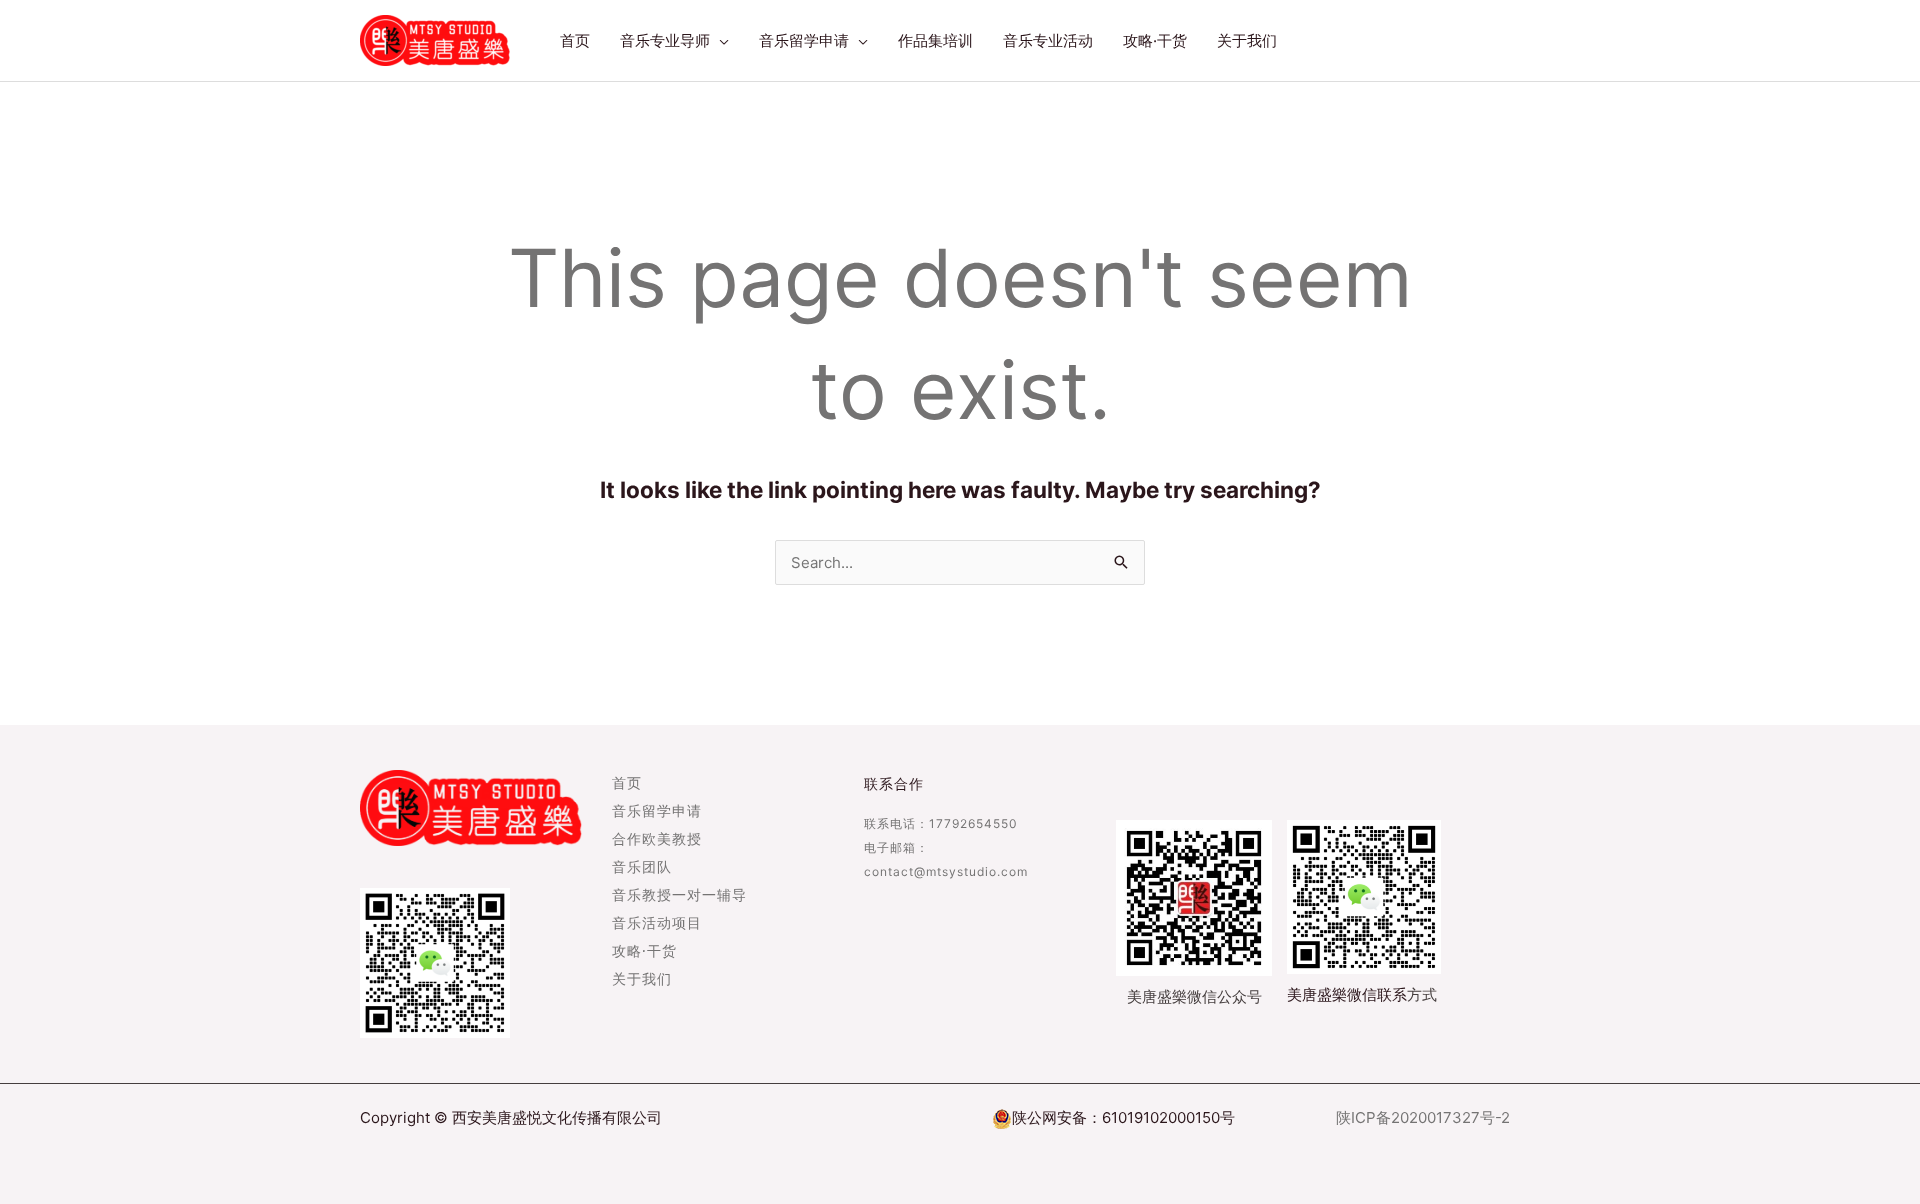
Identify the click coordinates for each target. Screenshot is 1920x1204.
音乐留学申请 (657, 812)
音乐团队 (642, 868)
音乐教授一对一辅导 (679, 896)
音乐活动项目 (657, 924)
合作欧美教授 (657, 840)
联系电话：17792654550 (941, 823)
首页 (627, 784)
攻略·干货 (644, 952)
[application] (719, 41)
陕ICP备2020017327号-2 (1423, 1117)
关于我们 (642, 980)
